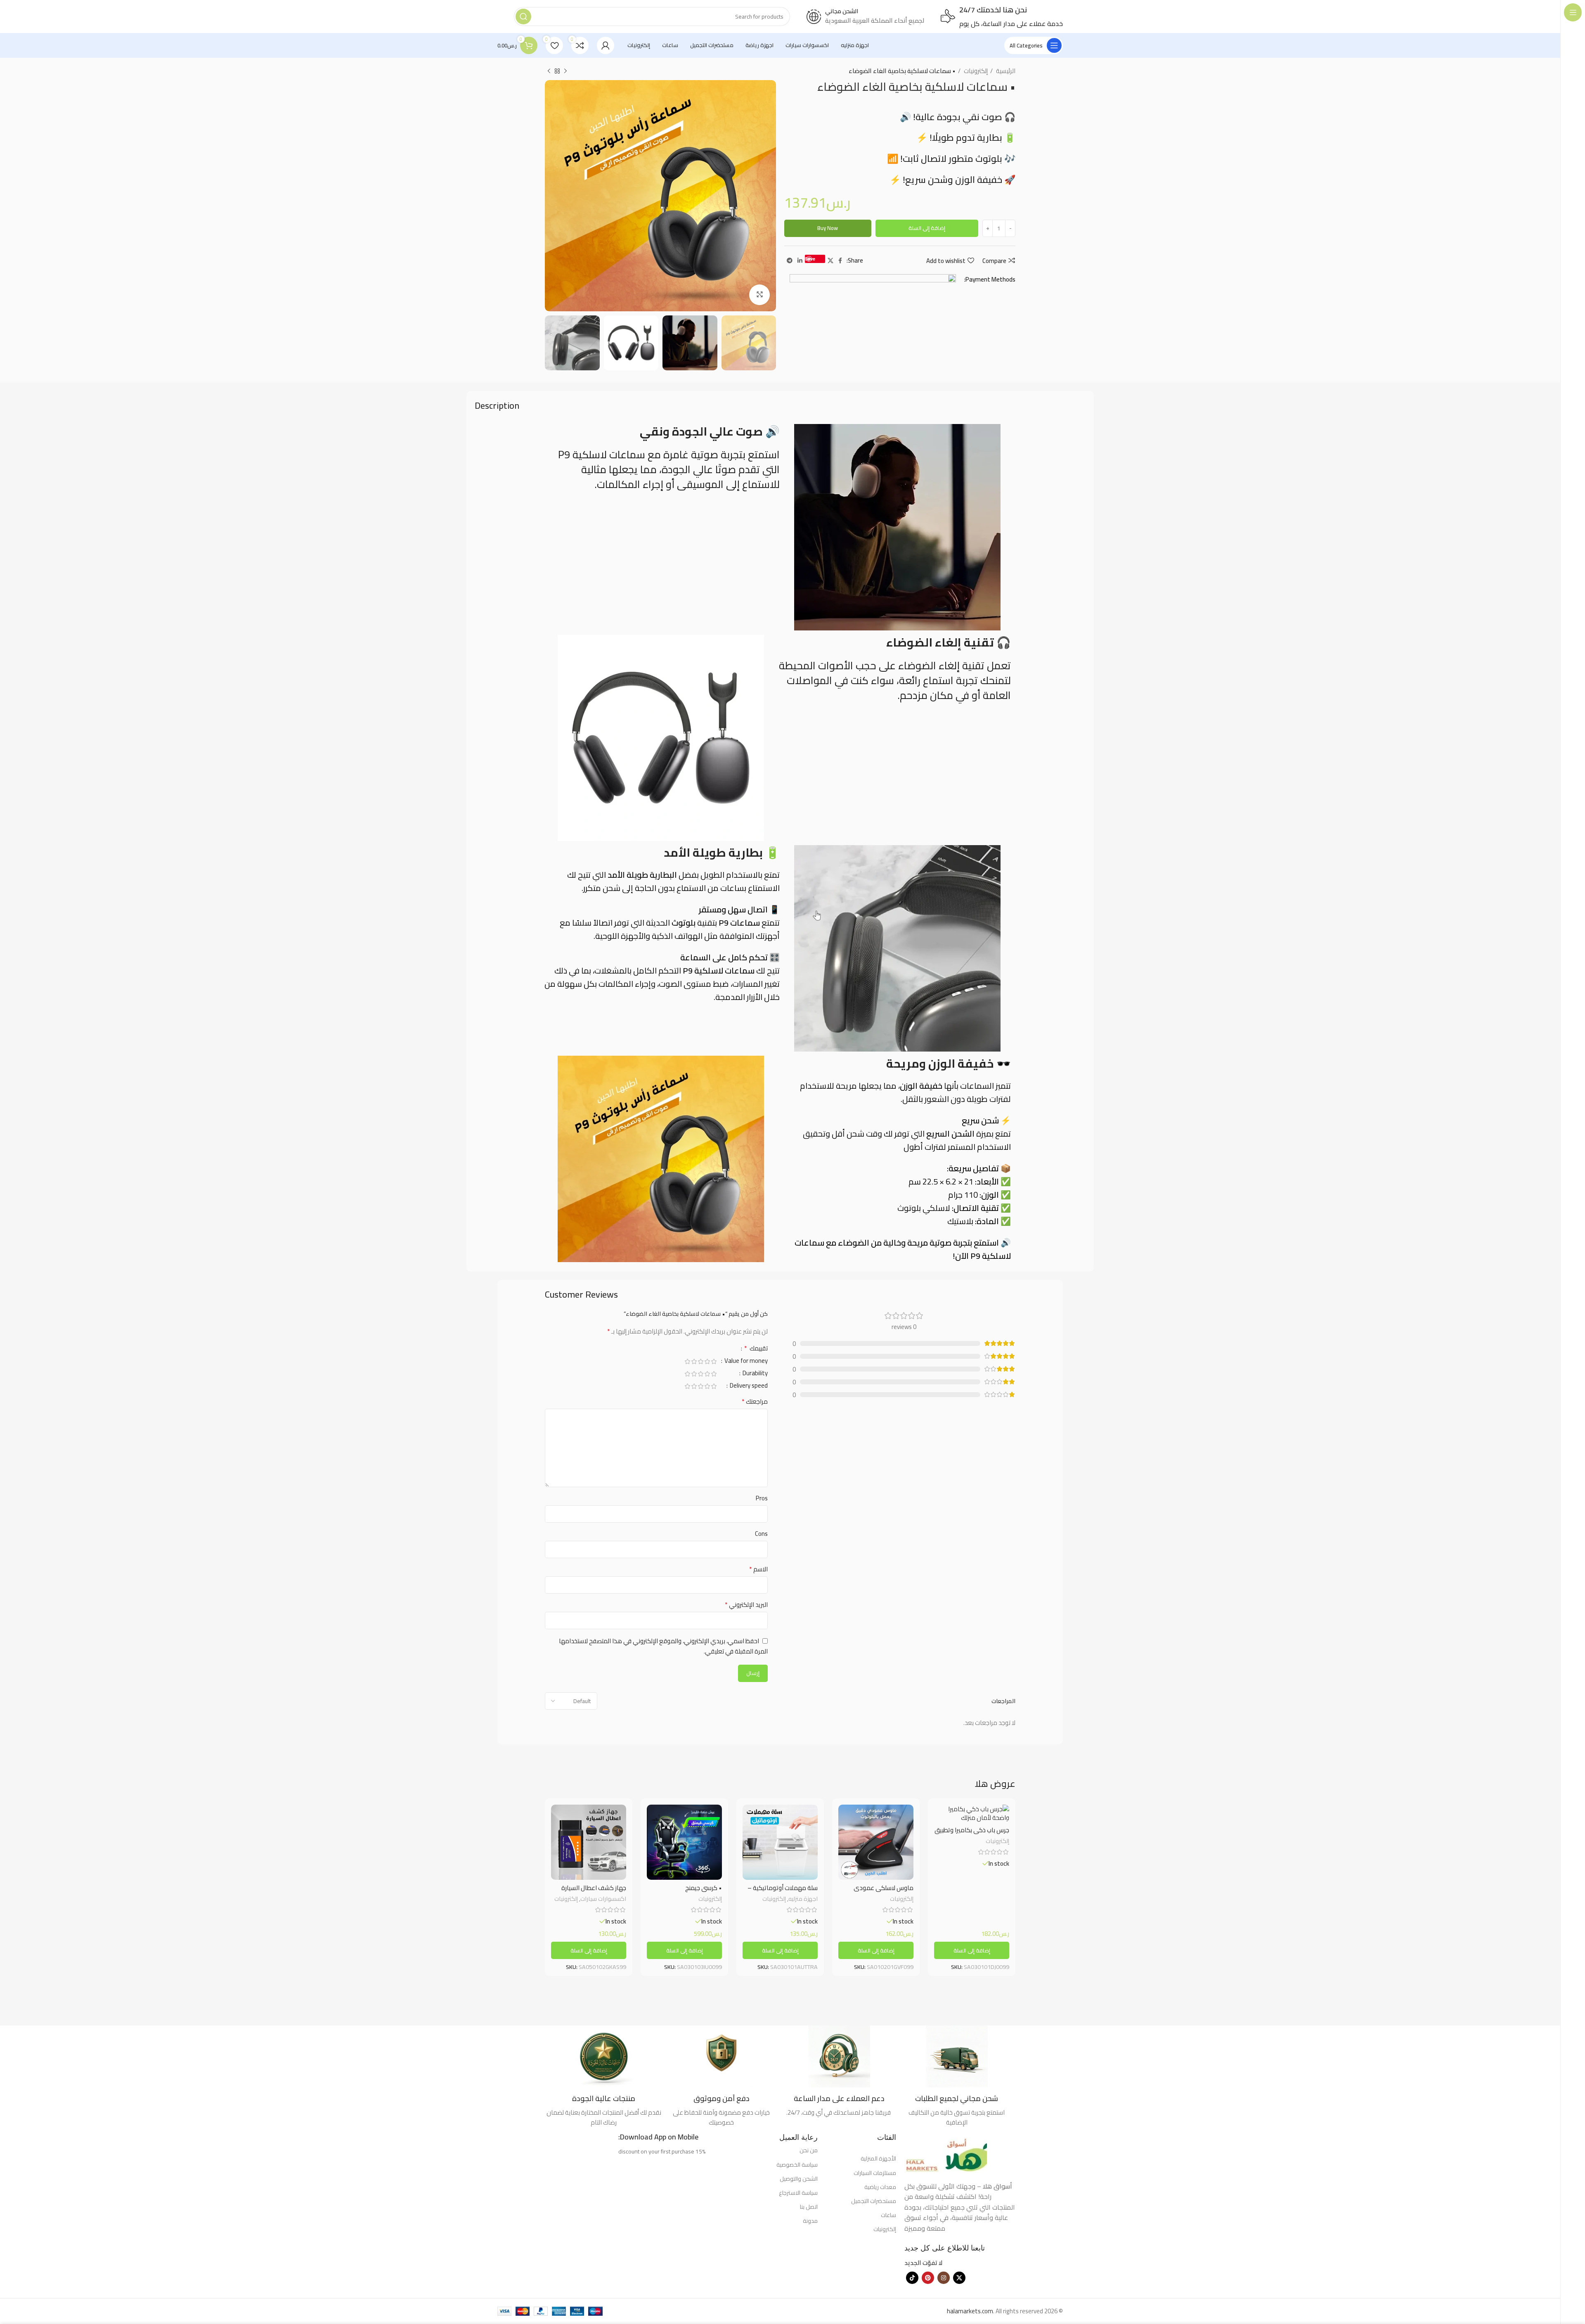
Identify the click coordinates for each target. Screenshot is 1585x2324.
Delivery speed (748, 1387)
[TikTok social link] (912, 2278)
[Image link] (946, 2151)
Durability (755, 1374)
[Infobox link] (957, 2076)
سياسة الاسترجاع (798, 2193)
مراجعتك (755, 1402)
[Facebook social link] (840, 261)
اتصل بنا (809, 2207)
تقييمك (756, 1349)
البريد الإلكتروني (746, 1605)
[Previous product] (565, 71)
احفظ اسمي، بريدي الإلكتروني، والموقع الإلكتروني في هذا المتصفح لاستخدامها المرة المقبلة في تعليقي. (663, 1646)
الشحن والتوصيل (799, 2179)
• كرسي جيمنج (704, 1888)
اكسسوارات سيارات (603, 1899)
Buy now (828, 228)
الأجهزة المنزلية (878, 2158)
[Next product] (549, 71)
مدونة (810, 2221)
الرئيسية (1005, 71)
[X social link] (830, 261)
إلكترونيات (975, 71)
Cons (761, 1534)
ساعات (888, 2215)
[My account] (606, 45)
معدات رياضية (880, 2187)
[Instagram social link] (944, 2278)
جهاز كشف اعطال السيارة (594, 1888)
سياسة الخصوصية (797, 2165)
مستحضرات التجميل (874, 2201)
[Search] (523, 17)
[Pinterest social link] (928, 2278)
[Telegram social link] (790, 261)
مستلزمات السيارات (875, 2173)
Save (810, 259)
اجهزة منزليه (803, 1899)
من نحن (809, 2150)
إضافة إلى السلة (927, 228)
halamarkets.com (970, 2311)
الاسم (758, 1569)
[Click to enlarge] (759, 295)
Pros (762, 1498)
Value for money (745, 1362)
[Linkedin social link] (800, 261)
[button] (972, 1950)
